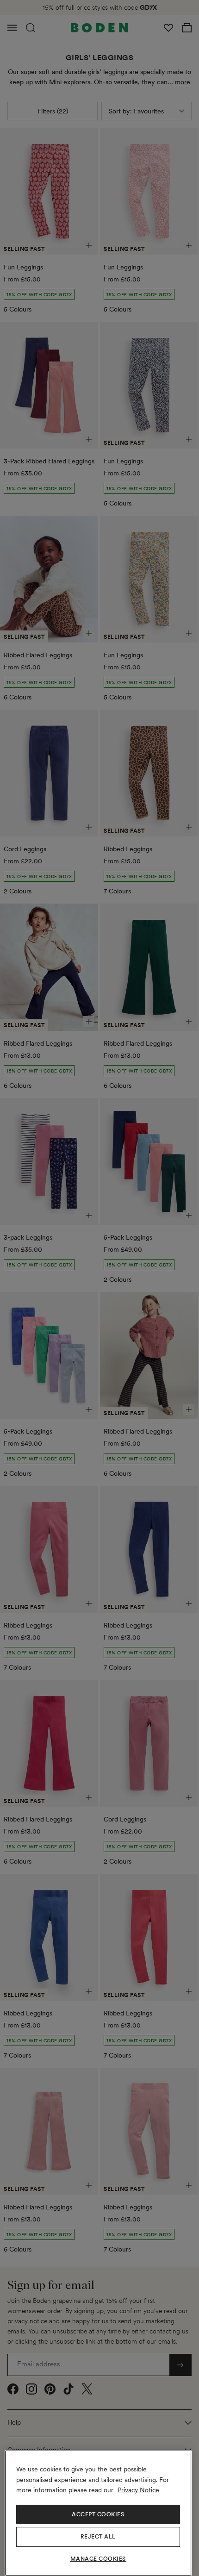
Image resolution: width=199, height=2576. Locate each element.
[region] (98, 2513)
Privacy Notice (138, 2490)
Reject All (98, 2537)
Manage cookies (98, 2559)
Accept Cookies (98, 2514)
